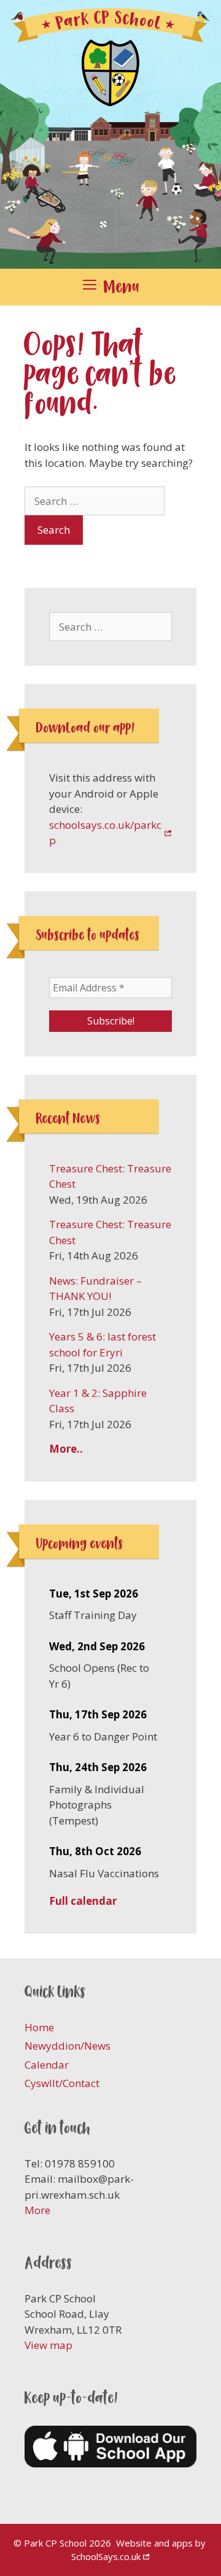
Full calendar (83, 1901)
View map (48, 2345)
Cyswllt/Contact (62, 2083)
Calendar (47, 2065)
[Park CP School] (110, 133)
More (37, 2210)
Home (39, 2027)
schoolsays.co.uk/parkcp (105, 833)
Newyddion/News (68, 2046)
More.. (66, 1449)
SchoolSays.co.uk (106, 2556)
